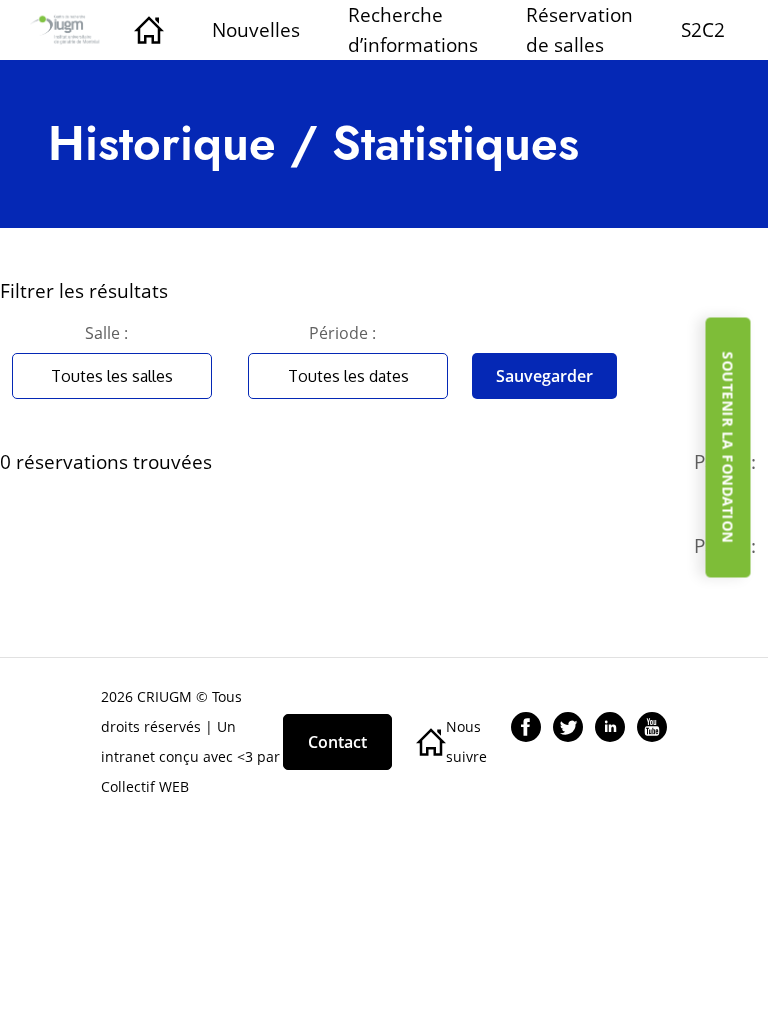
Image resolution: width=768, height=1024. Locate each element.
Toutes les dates (348, 376)
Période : (342, 333)
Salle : (106, 333)
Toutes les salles (112, 376)
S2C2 (703, 29)
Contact (337, 742)
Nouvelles (256, 29)
